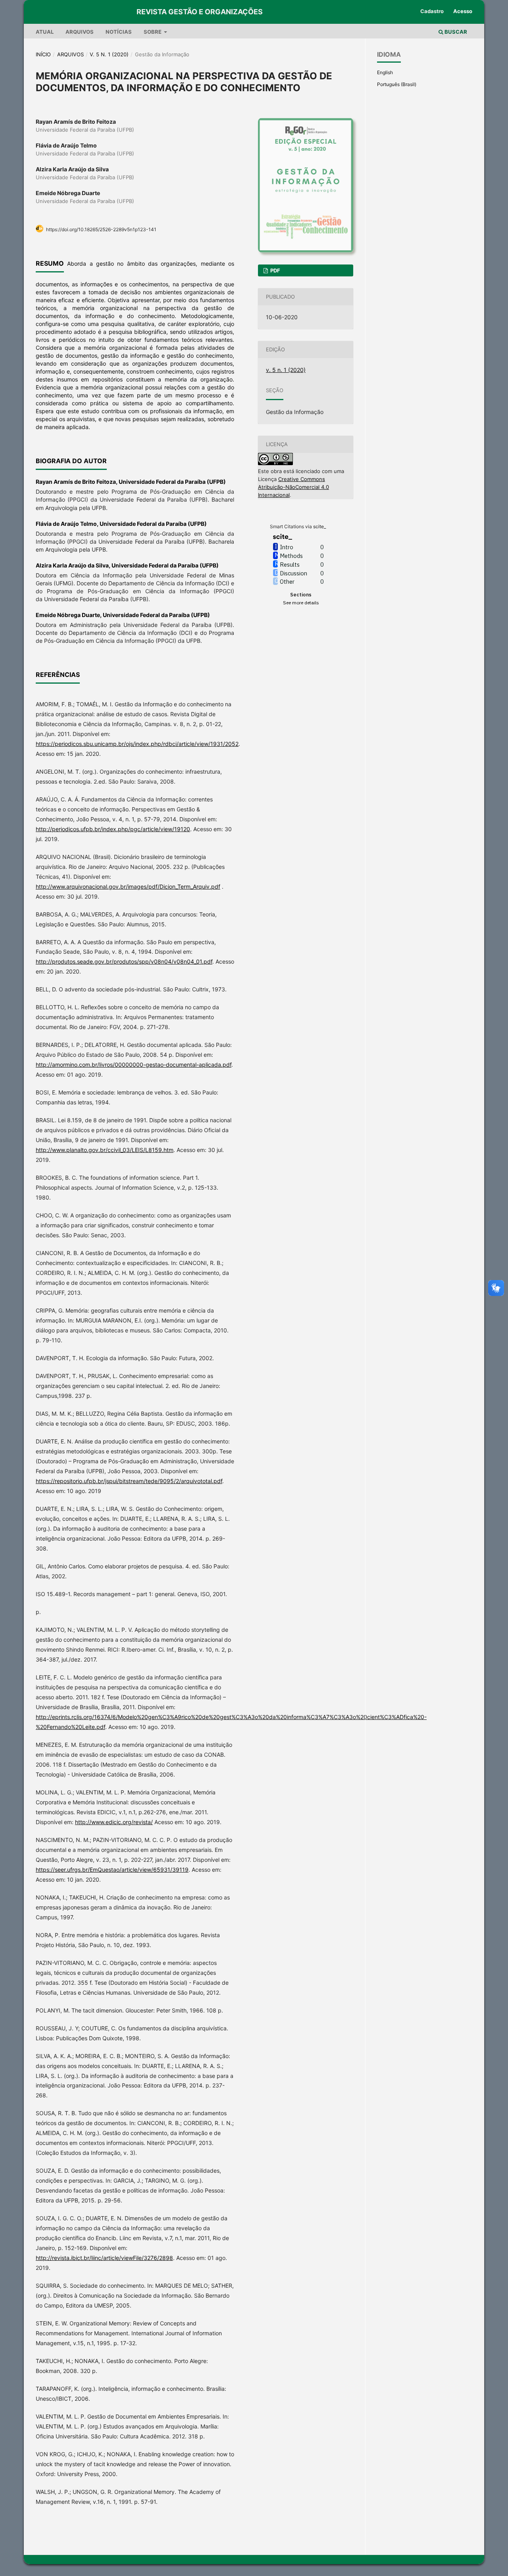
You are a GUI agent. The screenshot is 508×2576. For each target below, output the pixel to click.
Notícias (119, 32)
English (385, 72)
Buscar (455, 32)
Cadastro (432, 11)
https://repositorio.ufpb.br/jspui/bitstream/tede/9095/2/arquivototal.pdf (129, 1481)
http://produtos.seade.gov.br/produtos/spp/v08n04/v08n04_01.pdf (124, 961)
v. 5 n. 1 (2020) (109, 54)
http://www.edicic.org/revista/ (114, 1822)
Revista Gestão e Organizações (200, 12)
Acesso (463, 11)
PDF (275, 270)
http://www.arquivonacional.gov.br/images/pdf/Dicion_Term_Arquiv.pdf (128, 886)
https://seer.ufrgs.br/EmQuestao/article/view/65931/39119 (112, 1870)
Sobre (153, 32)
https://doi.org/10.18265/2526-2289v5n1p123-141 (101, 229)
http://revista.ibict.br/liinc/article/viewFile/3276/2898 (104, 2258)
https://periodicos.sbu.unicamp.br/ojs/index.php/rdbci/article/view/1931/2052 (137, 744)
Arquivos (80, 32)
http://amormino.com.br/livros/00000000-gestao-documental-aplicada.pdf (134, 1065)
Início (43, 54)
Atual (45, 32)
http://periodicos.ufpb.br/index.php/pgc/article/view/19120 (113, 829)
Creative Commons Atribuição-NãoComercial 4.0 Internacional (293, 487)
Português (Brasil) (397, 84)
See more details (301, 603)
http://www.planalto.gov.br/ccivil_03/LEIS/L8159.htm (105, 1150)
